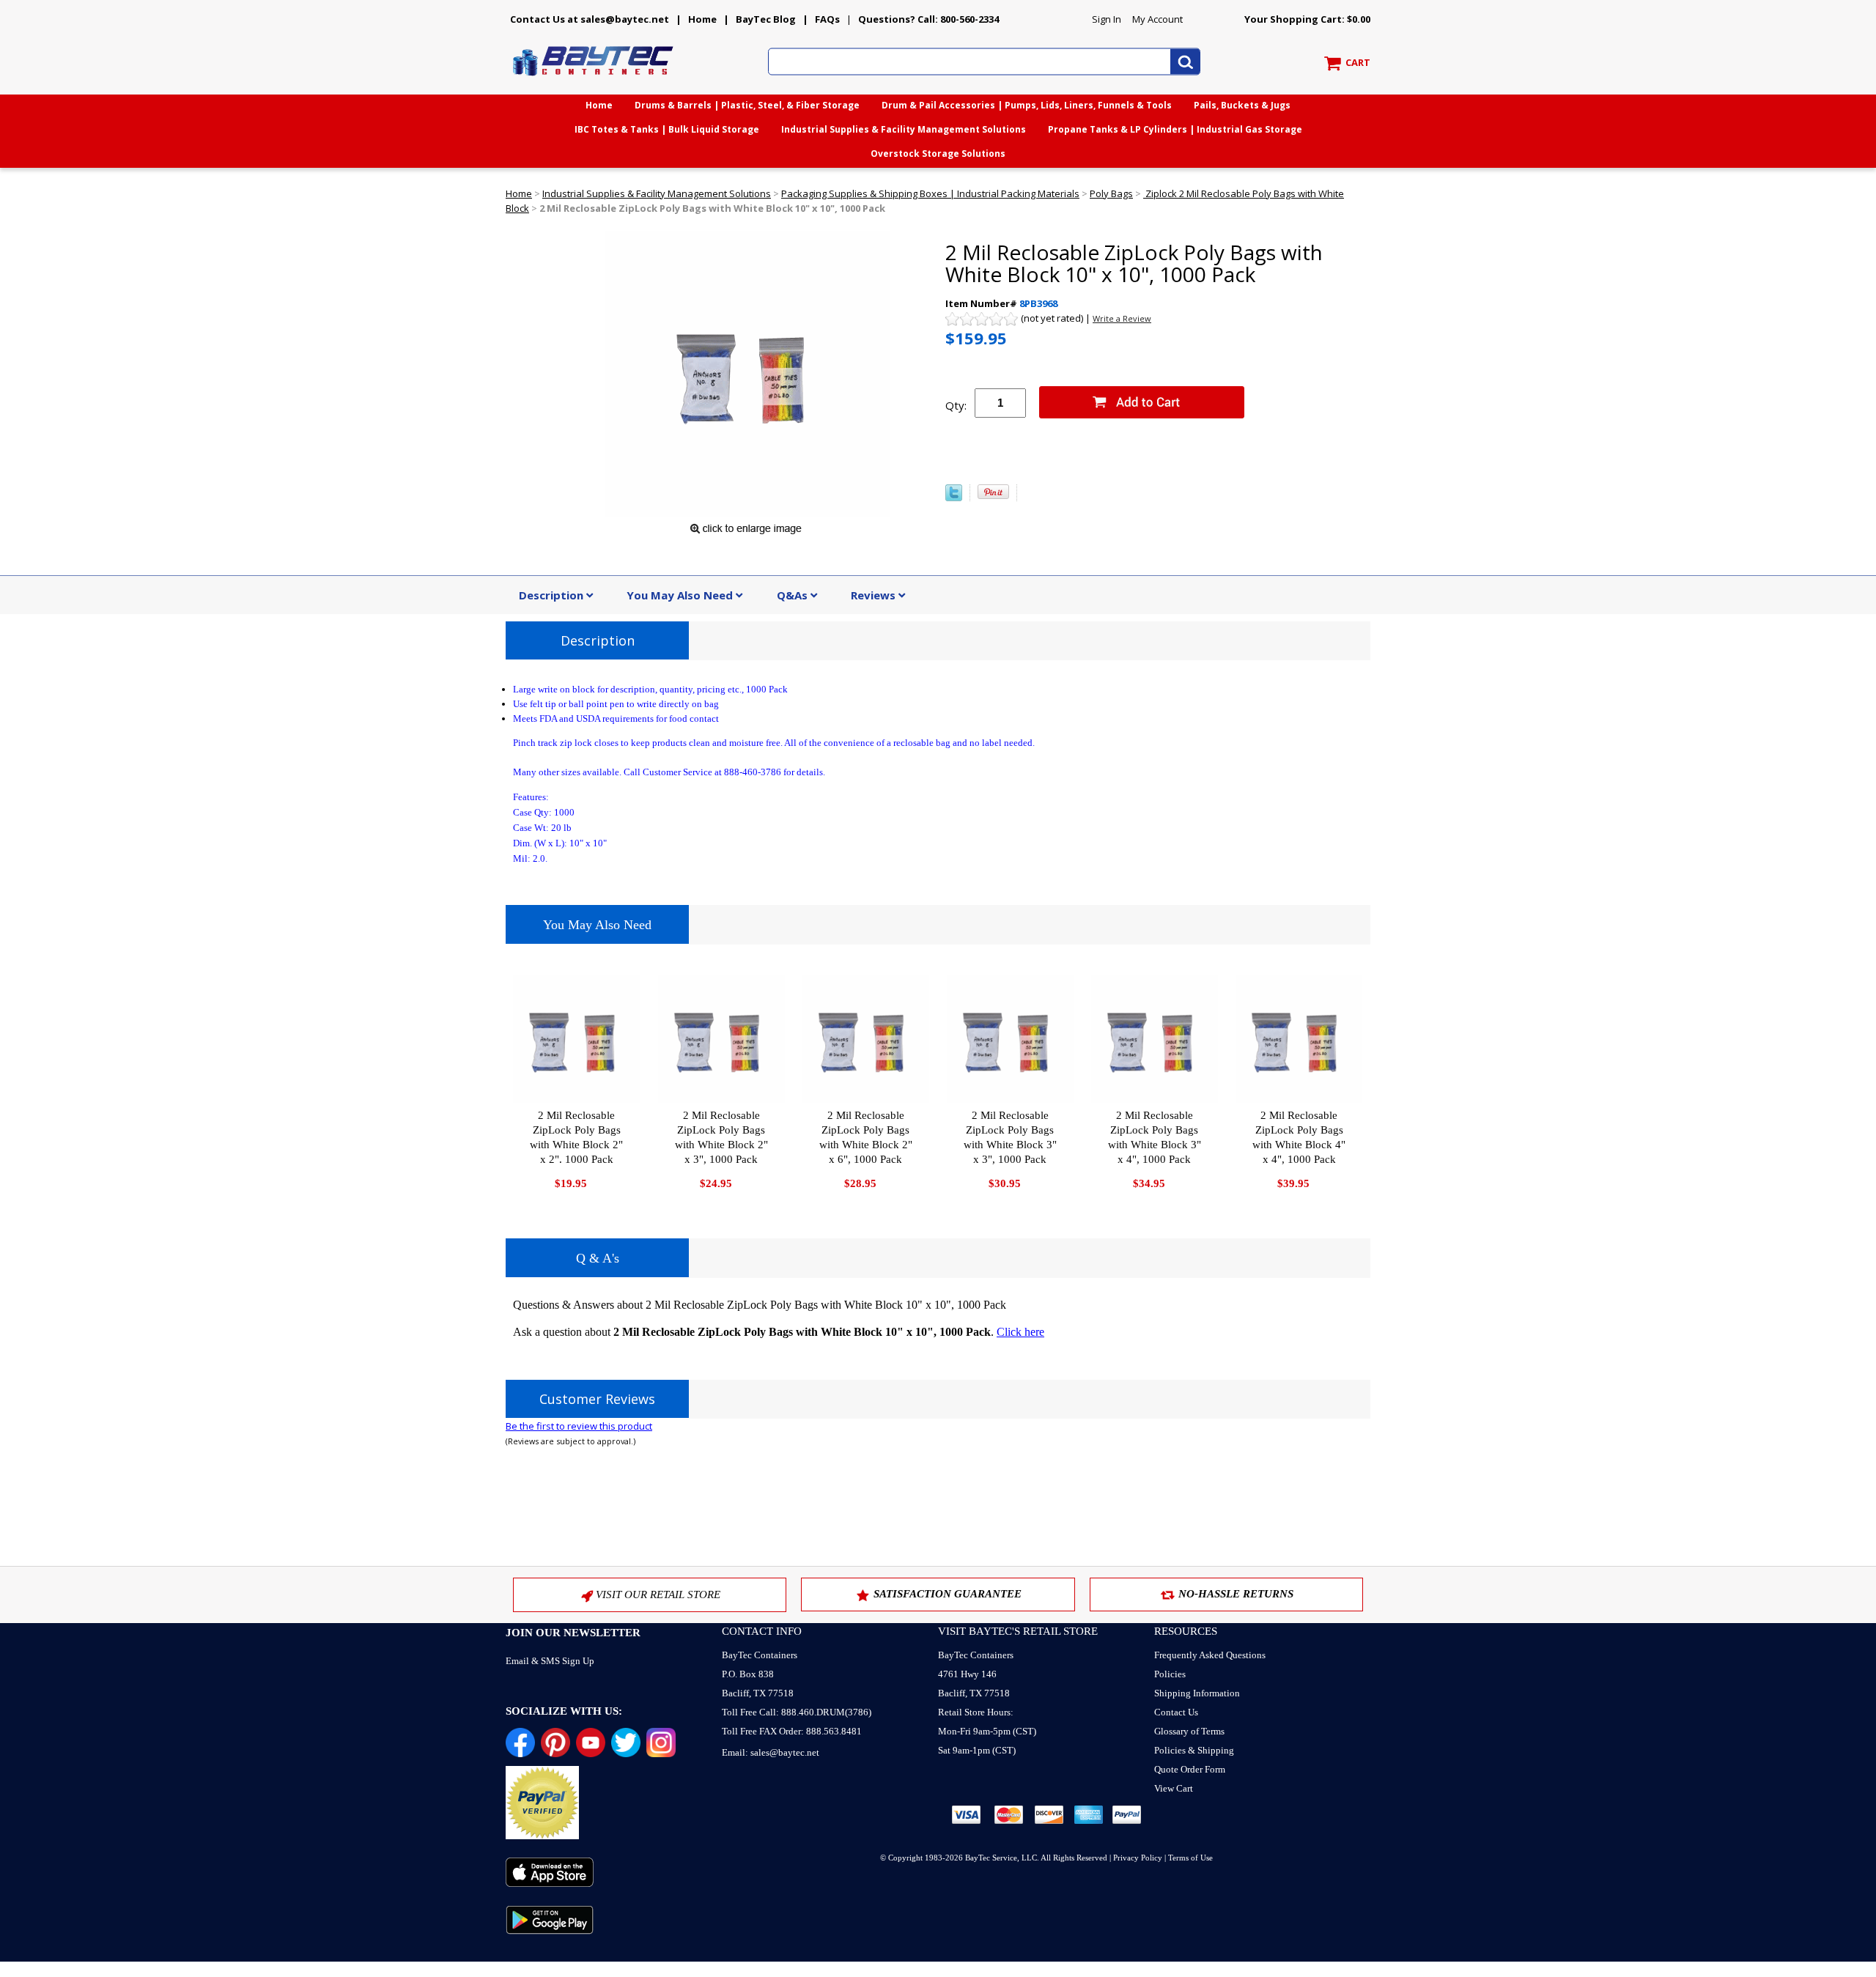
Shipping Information (1197, 1693)
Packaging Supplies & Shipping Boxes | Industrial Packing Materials (930, 193)
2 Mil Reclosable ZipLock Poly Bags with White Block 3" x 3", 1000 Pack (1010, 1137)
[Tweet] (954, 498)
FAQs (827, 19)
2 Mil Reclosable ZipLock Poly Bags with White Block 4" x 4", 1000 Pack (1299, 1137)
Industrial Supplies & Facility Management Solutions (904, 129)
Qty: (956, 405)
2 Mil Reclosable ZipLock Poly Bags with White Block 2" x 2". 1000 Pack (576, 1137)
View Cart (1174, 1788)
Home (702, 19)
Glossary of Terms (1189, 1731)
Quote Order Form (1190, 1769)
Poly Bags (1111, 193)
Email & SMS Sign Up (550, 1661)
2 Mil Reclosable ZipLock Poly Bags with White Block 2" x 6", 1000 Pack (866, 1137)
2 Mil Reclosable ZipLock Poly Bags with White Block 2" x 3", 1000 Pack (721, 1137)
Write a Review (1122, 318)
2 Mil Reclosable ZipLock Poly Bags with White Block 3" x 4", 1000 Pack (1155, 1137)
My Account (1157, 19)
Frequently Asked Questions (1210, 1655)
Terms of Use (1190, 1858)
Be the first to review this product (579, 1426)
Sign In (1107, 19)
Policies (1170, 1674)
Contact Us (1176, 1712)
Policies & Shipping (1194, 1750)
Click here (1020, 1332)
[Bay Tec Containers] (594, 80)
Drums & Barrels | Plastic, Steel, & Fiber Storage (747, 105)
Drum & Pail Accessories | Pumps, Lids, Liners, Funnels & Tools (1027, 105)
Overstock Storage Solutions (938, 154)
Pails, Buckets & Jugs (1242, 105)
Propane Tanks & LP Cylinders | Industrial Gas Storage (1175, 129)
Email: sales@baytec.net (771, 1752)
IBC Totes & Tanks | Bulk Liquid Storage (667, 129)
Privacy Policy (1138, 1858)
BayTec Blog (766, 19)
